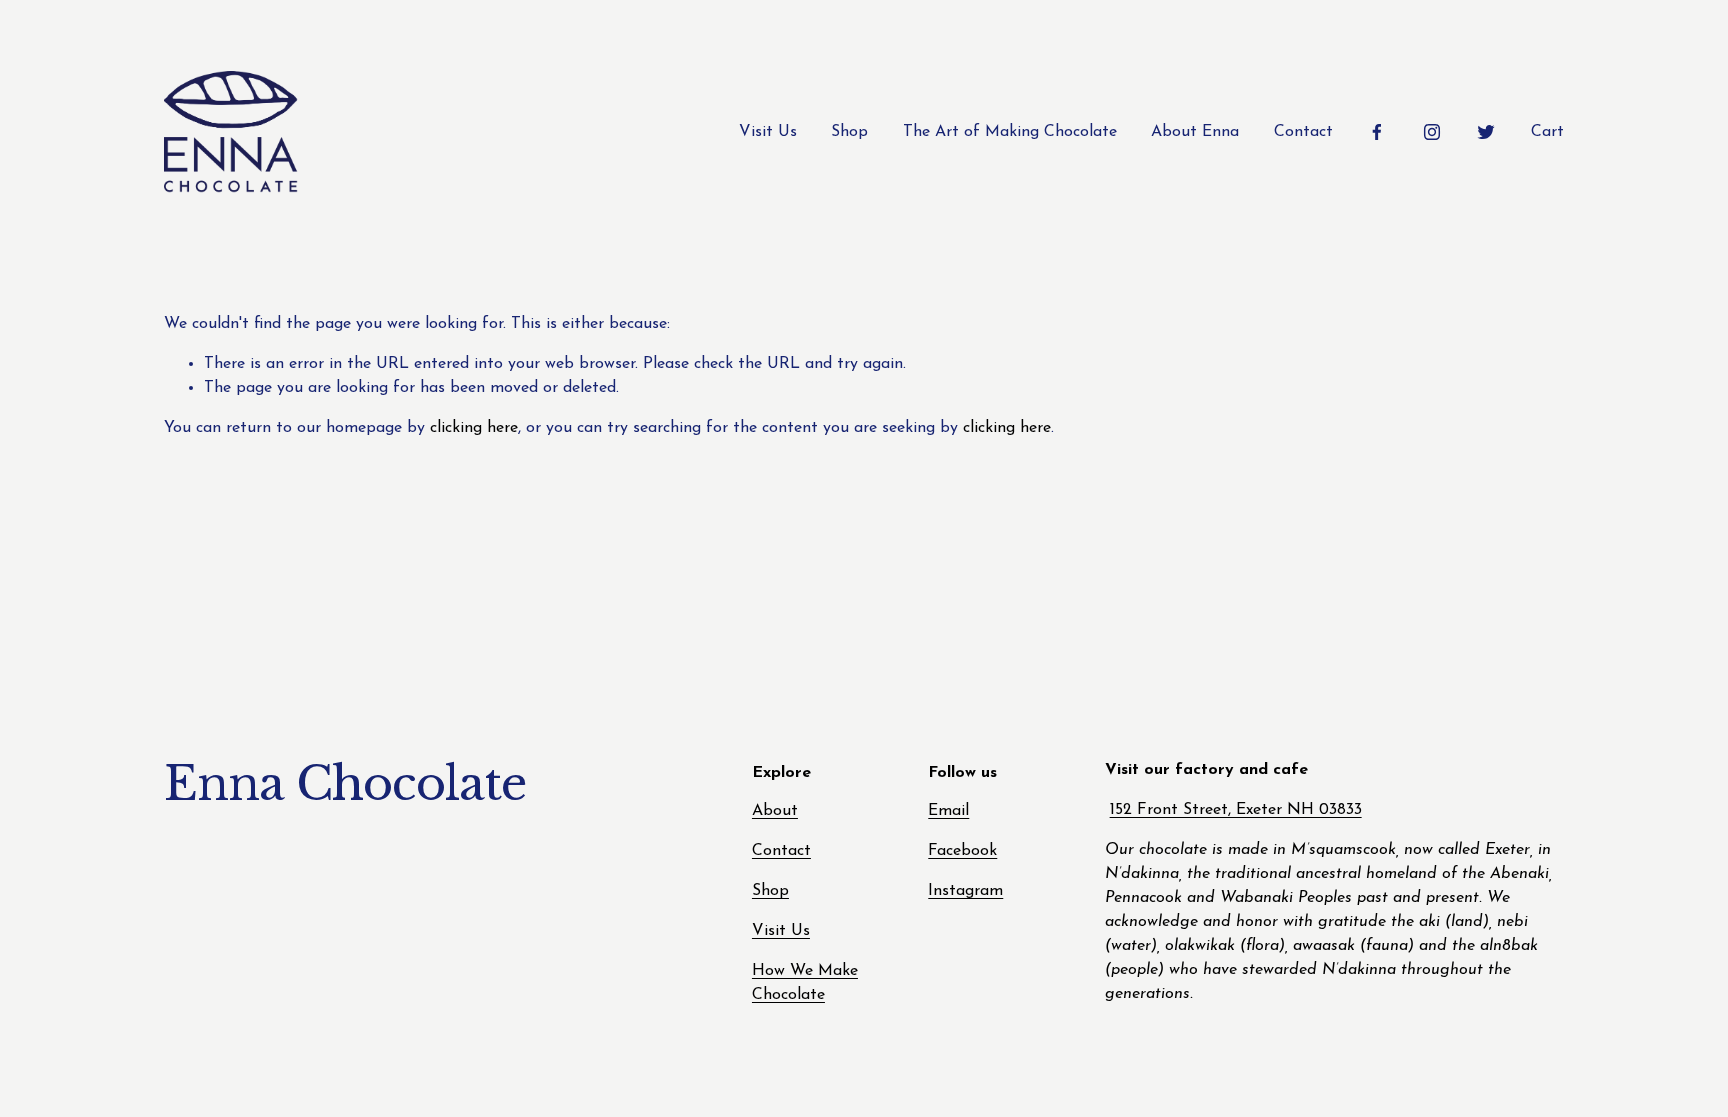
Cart (1547, 132)
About (775, 811)
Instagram (965, 891)
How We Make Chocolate (805, 983)
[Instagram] (1432, 132)
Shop (849, 132)
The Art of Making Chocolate (1010, 132)
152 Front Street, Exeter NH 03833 (1236, 810)
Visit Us (768, 132)
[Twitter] (1486, 132)
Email (948, 811)
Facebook (962, 851)
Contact (1303, 132)
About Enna (1195, 132)
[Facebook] (1377, 132)
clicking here (474, 428)
